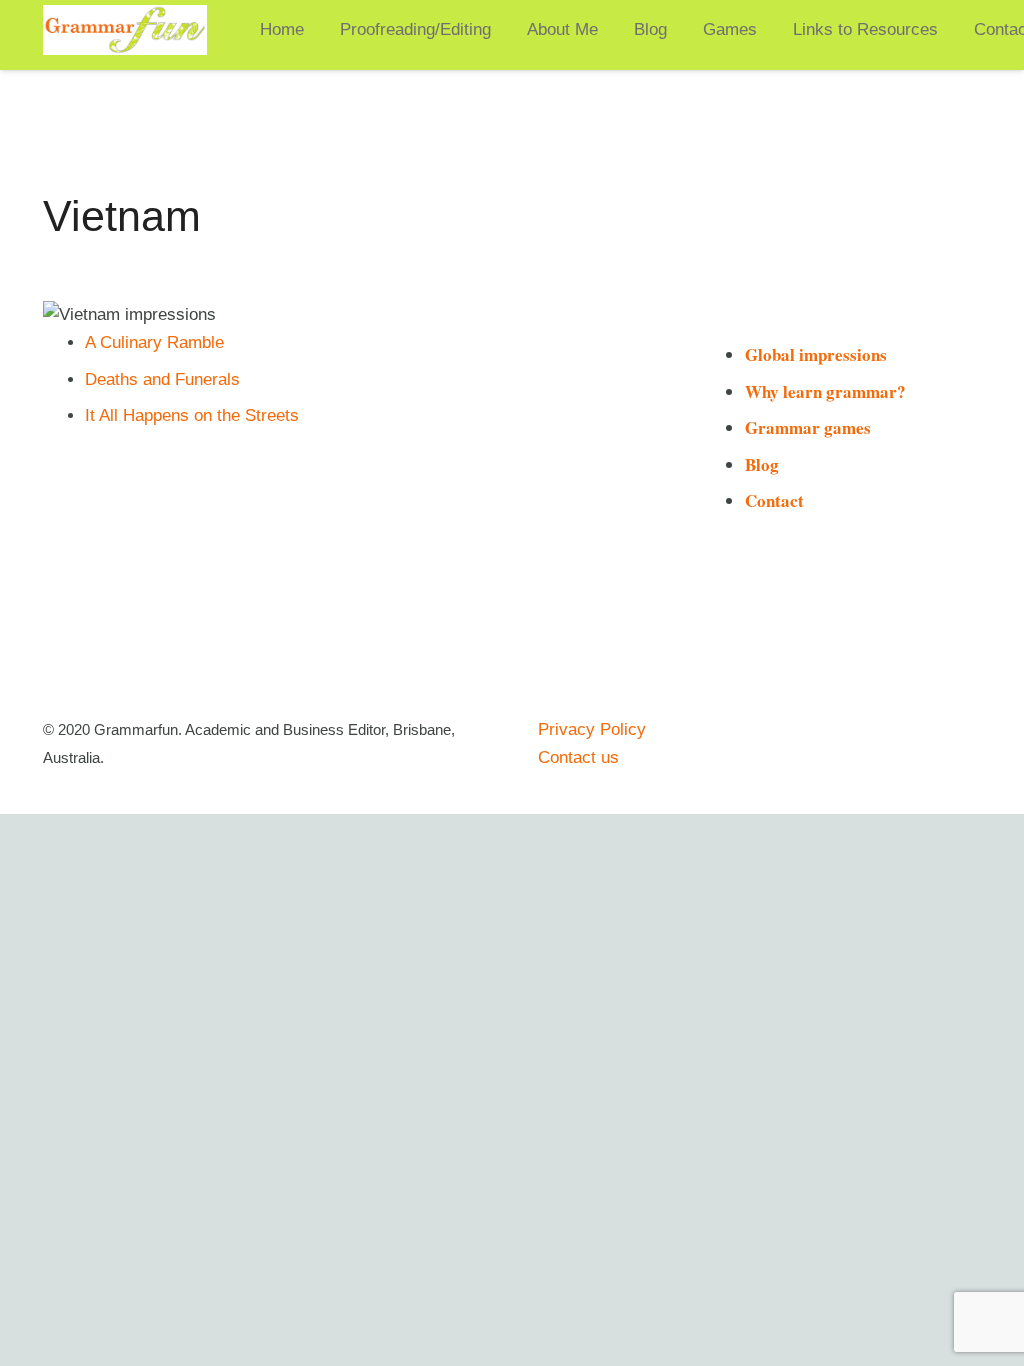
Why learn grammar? (825, 391)
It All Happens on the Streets (192, 415)
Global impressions (816, 354)
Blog (762, 464)
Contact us (578, 757)
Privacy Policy (592, 729)
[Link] (125, 30)
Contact (774, 500)
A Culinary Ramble (154, 342)
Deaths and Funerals (162, 379)
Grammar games (808, 427)
